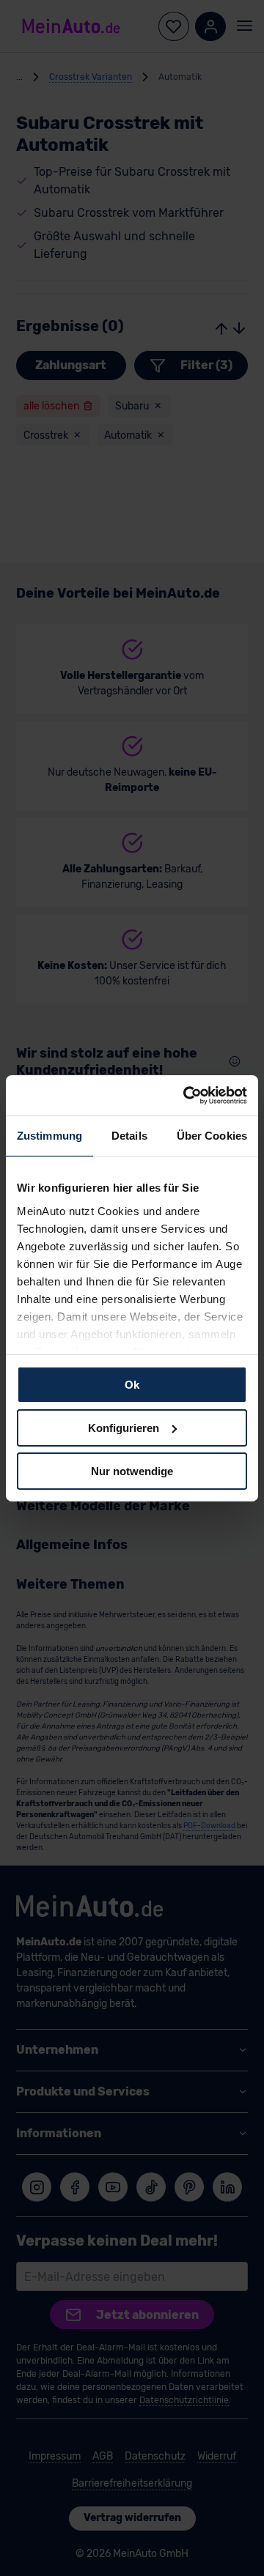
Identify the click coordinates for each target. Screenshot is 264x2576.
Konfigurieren (124, 1428)
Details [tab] (129, 1136)
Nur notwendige (132, 1470)
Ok (132, 1385)
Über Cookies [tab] (212, 1136)
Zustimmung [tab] (49, 1136)
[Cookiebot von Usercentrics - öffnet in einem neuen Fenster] (186, 1095)
